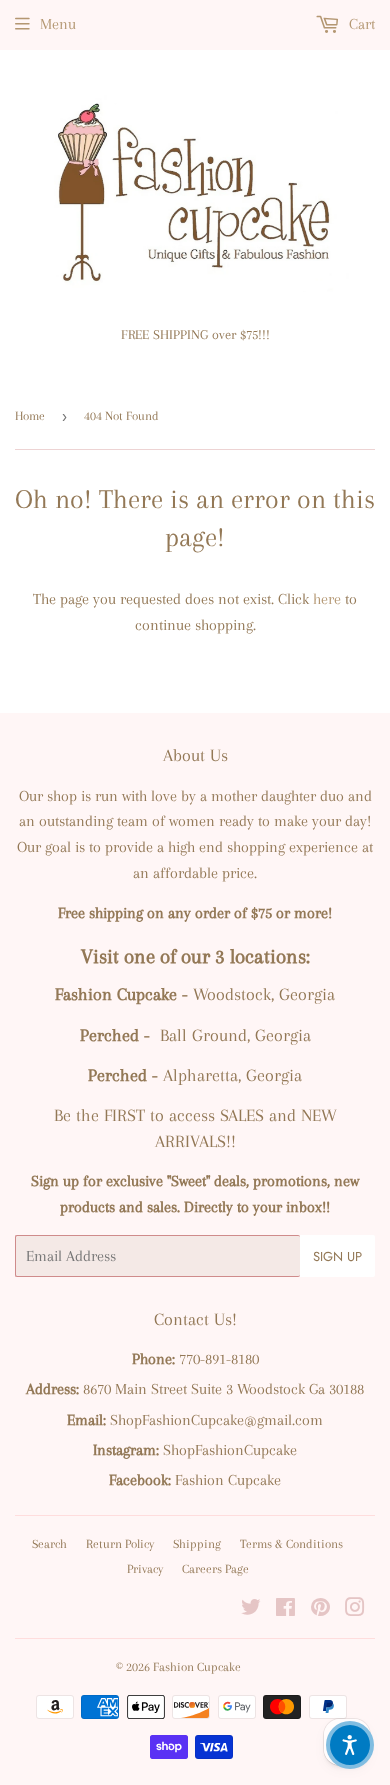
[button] (350, 1745)
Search (49, 1544)
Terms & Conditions (291, 1544)
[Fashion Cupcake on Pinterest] (320, 1610)
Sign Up (337, 1256)
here (327, 599)
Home (30, 416)
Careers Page (215, 1569)
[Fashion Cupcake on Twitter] (251, 1610)
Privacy (145, 1569)
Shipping (197, 1544)
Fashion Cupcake (197, 1667)
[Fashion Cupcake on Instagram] (355, 1610)
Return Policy (120, 1544)
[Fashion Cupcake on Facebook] (285, 1610)
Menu (58, 24)
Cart (360, 24)
